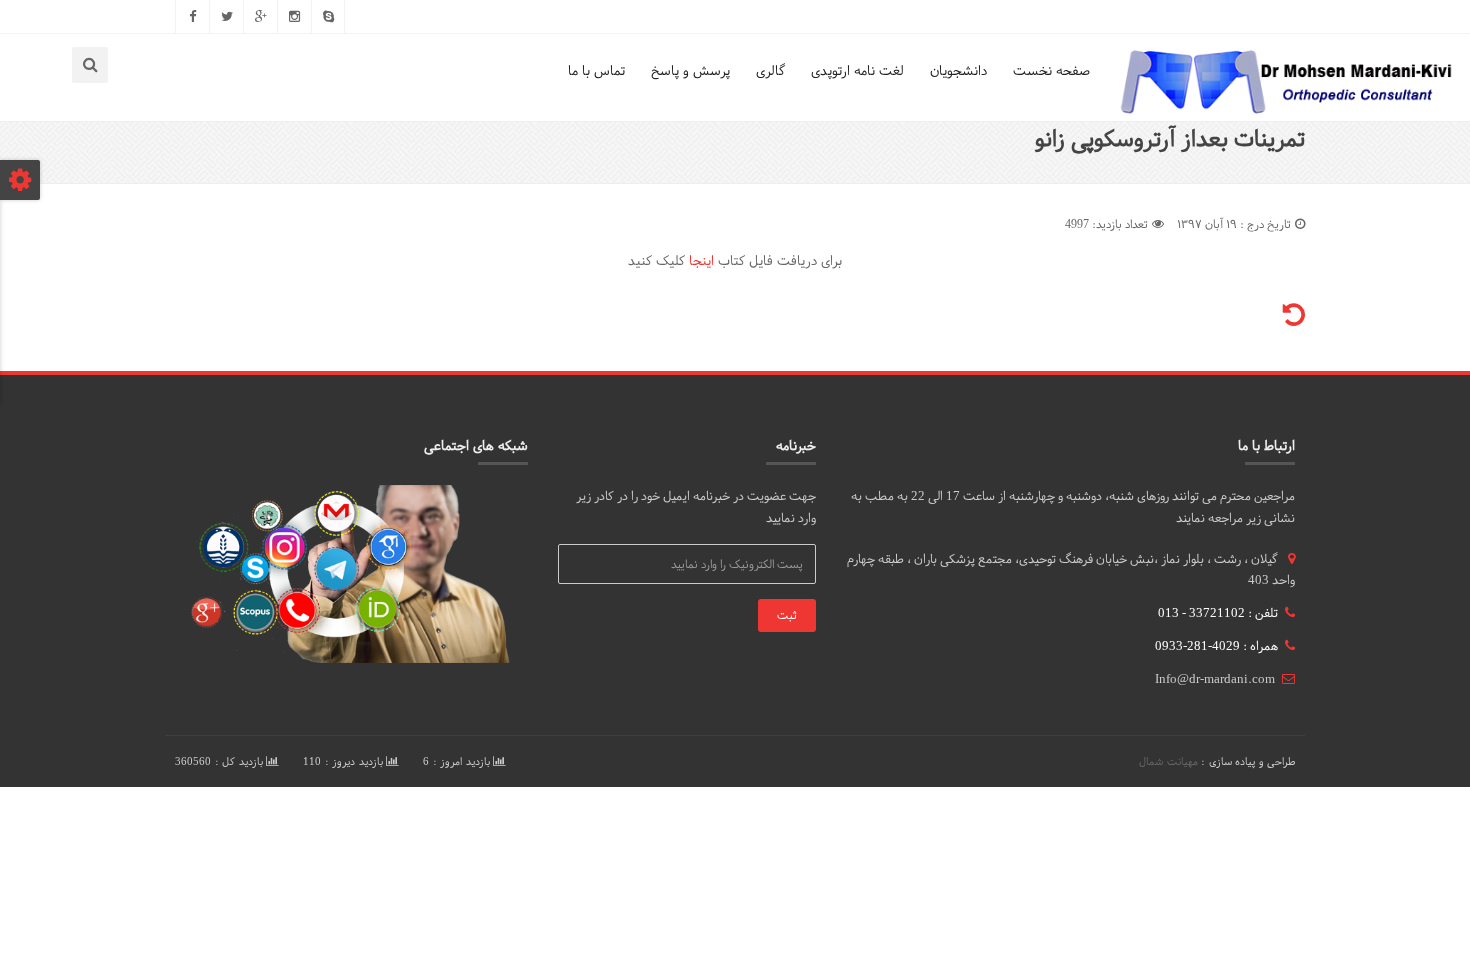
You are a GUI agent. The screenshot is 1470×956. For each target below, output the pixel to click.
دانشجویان (958, 70)
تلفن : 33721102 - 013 (1218, 613)
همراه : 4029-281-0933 (1216, 646)
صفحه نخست (1051, 70)
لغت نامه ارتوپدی (857, 70)
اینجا (701, 260)
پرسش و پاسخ (690, 70)
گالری (770, 70)
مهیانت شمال (1168, 761)
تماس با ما (596, 70)
